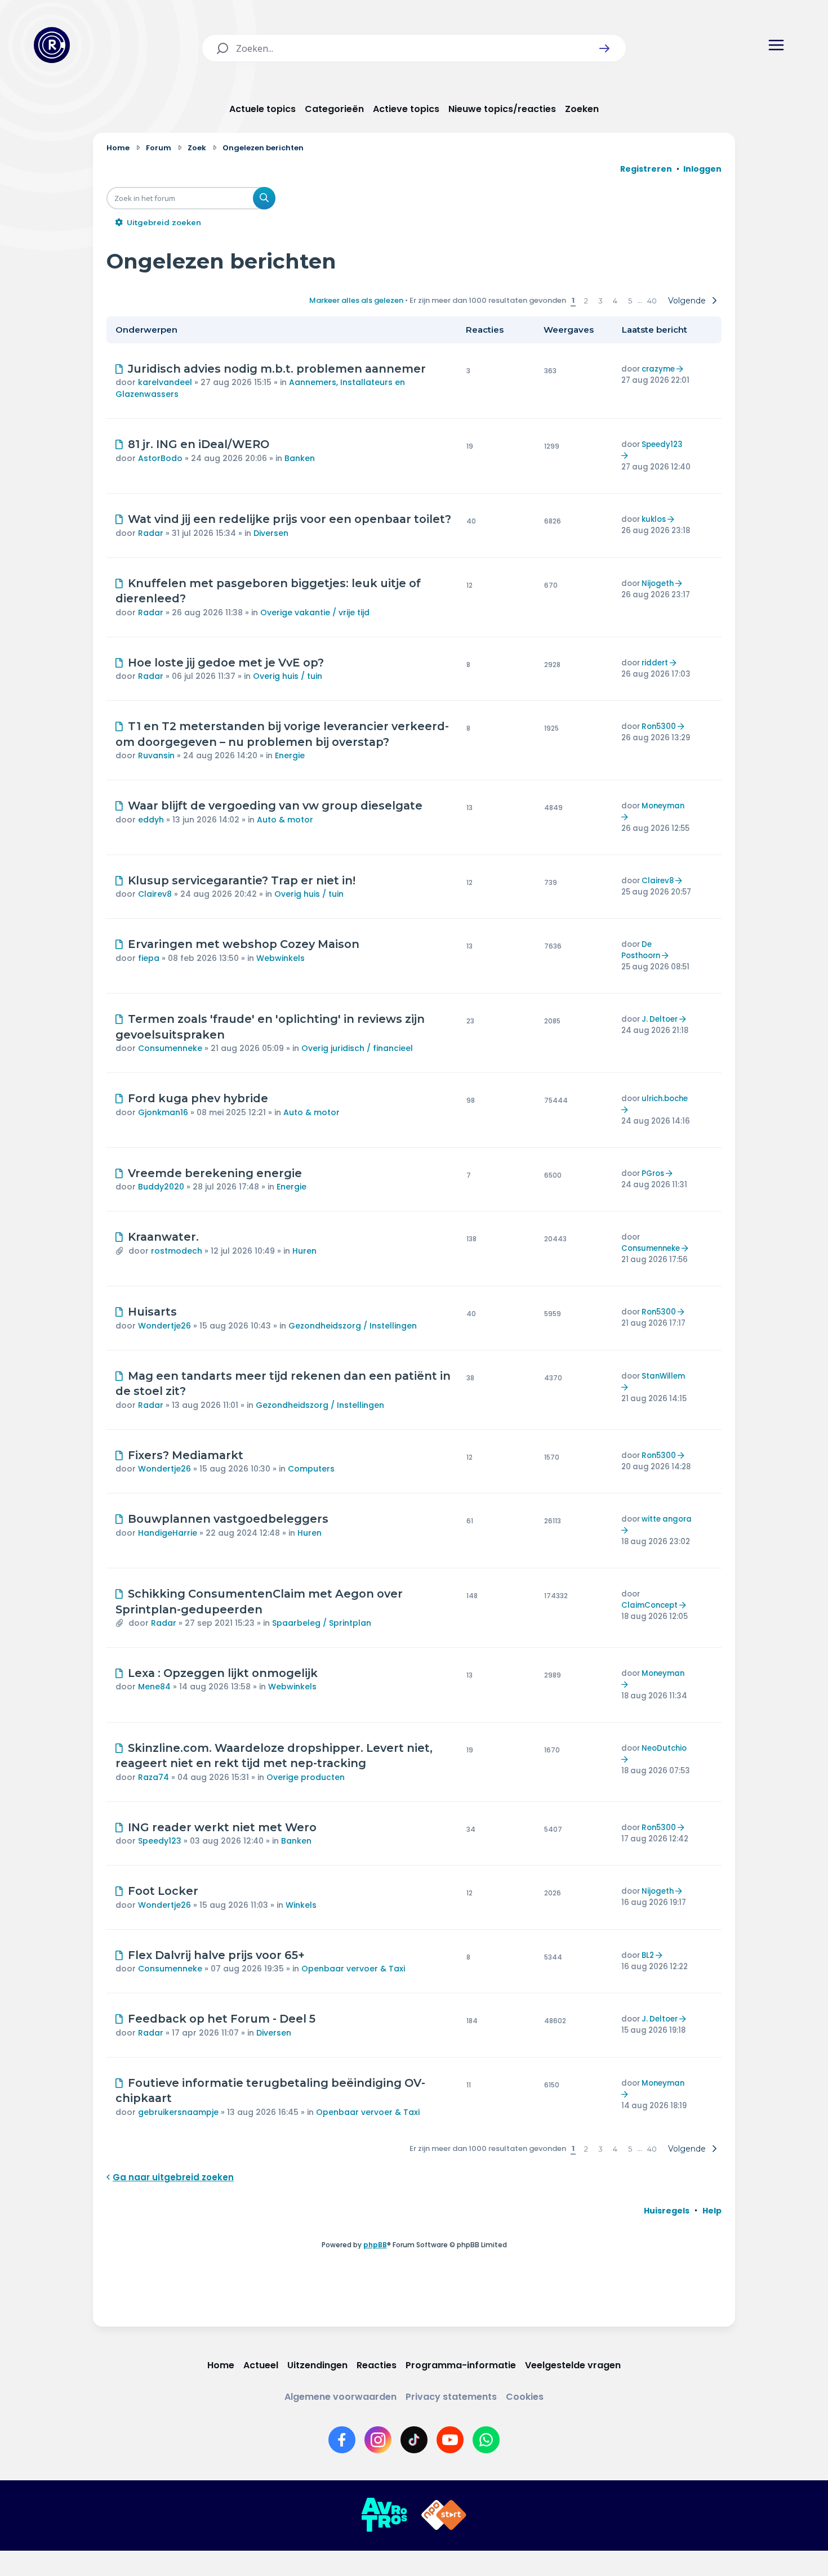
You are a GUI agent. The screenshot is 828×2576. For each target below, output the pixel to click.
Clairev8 (155, 894)
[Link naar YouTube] (450, 2440)
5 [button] (630, 301)
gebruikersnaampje (178, 2112)
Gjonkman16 (163, 1112)
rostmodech (177, 1251)
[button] (604, 48)
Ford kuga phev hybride (198, 1098)
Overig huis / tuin (288, 676)
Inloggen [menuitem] (702, 169)
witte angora (667, 1519)
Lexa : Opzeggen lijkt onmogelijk (223, 1673)
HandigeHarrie (168, 1533)
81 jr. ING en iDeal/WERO (199, 444)
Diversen (271, 533)
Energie (290, 755)
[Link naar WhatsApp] (486, 2440)
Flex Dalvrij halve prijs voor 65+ (216, 1955)
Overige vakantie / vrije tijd (315, 612)
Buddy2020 (161, 1187)
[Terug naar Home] (52, 45)
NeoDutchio (664, 1748)
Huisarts (152, 1312)
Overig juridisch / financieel (357, 1048)
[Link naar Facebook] (342, 2440)
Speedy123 (662, 444)
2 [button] (586, 301)
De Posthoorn (641, 950)
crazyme (658, 369)
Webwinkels (281, 958)
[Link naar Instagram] (378, 2440)
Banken (300, 458)
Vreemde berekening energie (215, 1173)
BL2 (648, 1955)
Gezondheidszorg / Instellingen (353, 1326)
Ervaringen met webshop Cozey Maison (244, 944)
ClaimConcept (649, 1605)
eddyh (151, 820)
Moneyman (663, 806)
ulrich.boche (665, 1099)
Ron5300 (659, 726)
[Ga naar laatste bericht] (681, 369)
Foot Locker (163, 1891)
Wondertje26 (164, 1326)
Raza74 (153, 1777)
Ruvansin (156, 755)
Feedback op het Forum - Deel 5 (222, 2019)
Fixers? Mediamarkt (186, 1455)
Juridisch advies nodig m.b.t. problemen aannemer (277, 369)
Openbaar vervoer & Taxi (353, 1969)
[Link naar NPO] (444, 2515)
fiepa (149, 958)
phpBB (375, 2245)
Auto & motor (285, 820)
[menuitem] (667, 2211)
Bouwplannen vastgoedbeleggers (228, 1519)
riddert (655, 663)
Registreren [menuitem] (646, 169)
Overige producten (306, 1777)
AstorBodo (160, 458)
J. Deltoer (660, 1019)
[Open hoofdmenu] (776, 45)
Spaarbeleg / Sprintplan (322, 1623)
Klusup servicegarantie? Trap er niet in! (242, 880)
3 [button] (600, 301)
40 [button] (652, 301)
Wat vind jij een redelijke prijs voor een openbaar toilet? (290, 519)
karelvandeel (165, 382)
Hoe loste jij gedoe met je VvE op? (226, 663)
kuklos (654, 519)
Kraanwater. (163, 1237)
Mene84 (154, 1687)
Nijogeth (658, 583)
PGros (653, 1173)
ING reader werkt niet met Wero (222, 1827)
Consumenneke (170, 1048)
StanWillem (663, 1376)
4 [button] (615, 301)
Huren (304, 1251)
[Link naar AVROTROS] (384, 2515)
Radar (151, 533)
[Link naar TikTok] (414, 2440)
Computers (311, 1469)
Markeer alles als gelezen (356, 300)
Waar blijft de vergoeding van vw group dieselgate (275, 806)
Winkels (301, 1905)
